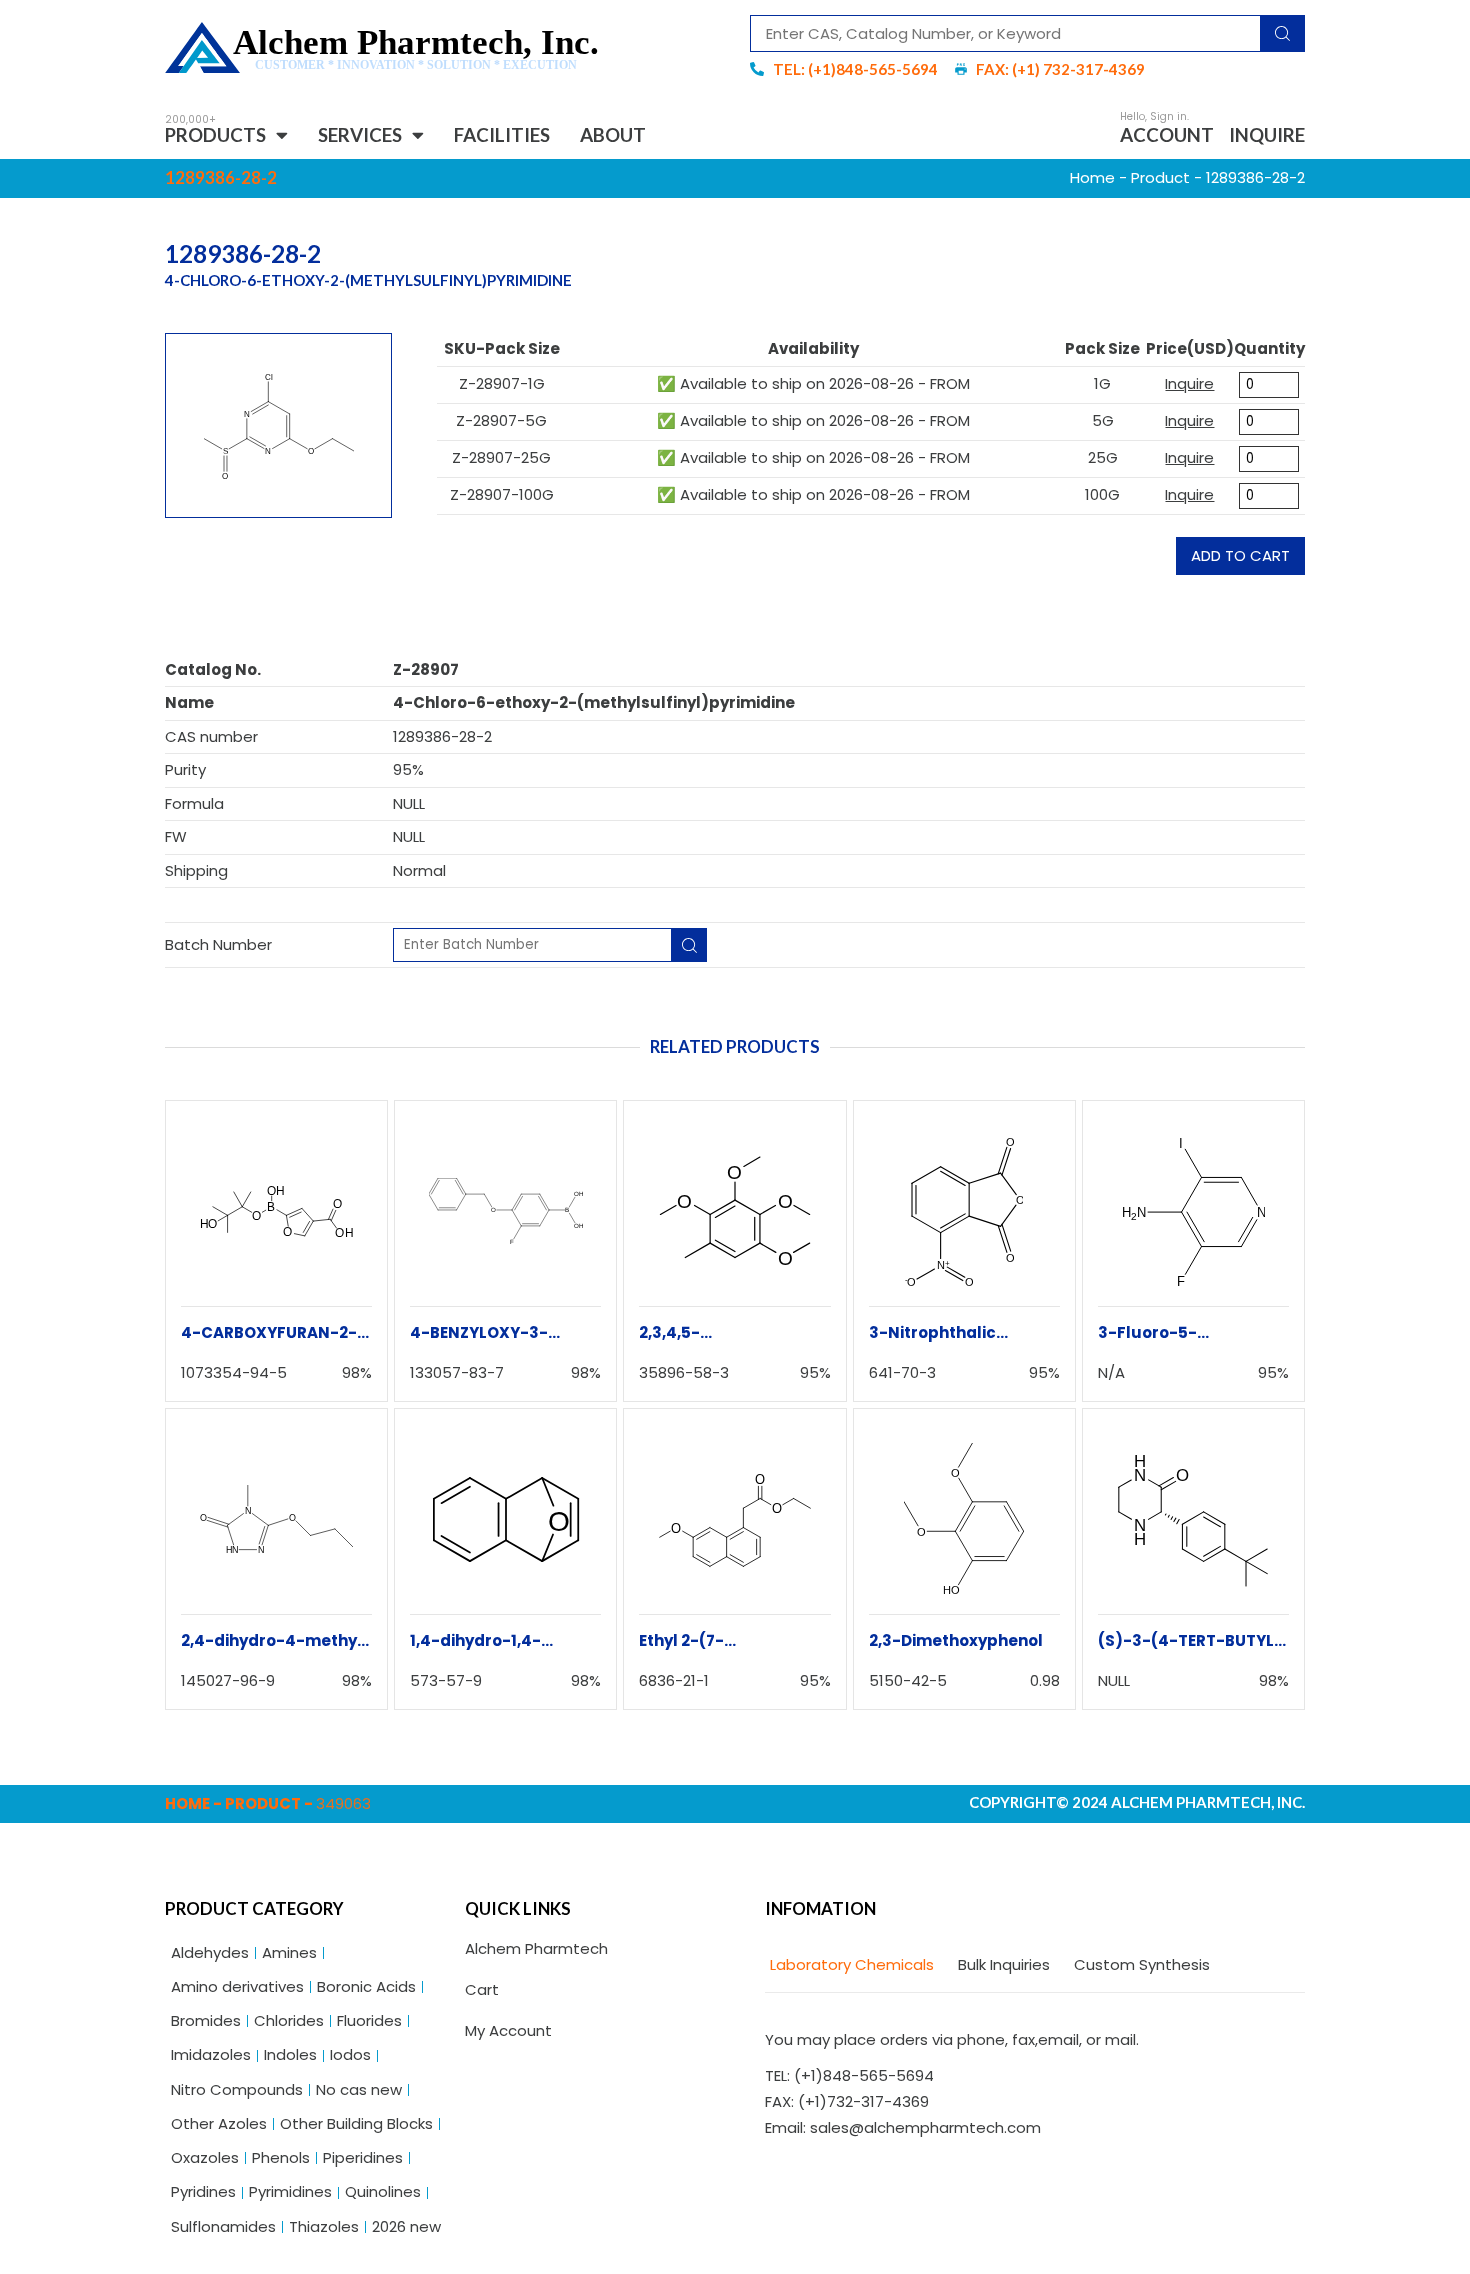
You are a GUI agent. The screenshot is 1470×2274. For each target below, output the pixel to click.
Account (1167, 134)
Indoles (290, 2054)
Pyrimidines (290, 2191)
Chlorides (289, 2020)
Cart (482, 1989)
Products (215, 134)
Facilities (502, 134)
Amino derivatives (237, 1986)
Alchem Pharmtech (536, 1948)
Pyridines (203, 2191)
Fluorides (369, 2020)
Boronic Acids (366, 1986)
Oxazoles (205, 2157)
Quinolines (383, 2191)
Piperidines (363, 2157)
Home (1092, 177)
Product (1160, 177)
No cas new (359, 2089)
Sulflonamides (223, 2226)
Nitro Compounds (237, 2089)
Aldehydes (210, 1952)
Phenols (281, 2157)
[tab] (849, 1965)
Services (360, 134)
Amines (289, 1952)
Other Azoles (219, 2123)
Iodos (350, 2054)
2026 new (406, 2226)
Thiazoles (324, 2226)
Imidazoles (211, 2054)
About (613, 134)
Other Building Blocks (356, 2123)
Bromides (206, 2020)
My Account (508, 2030)
